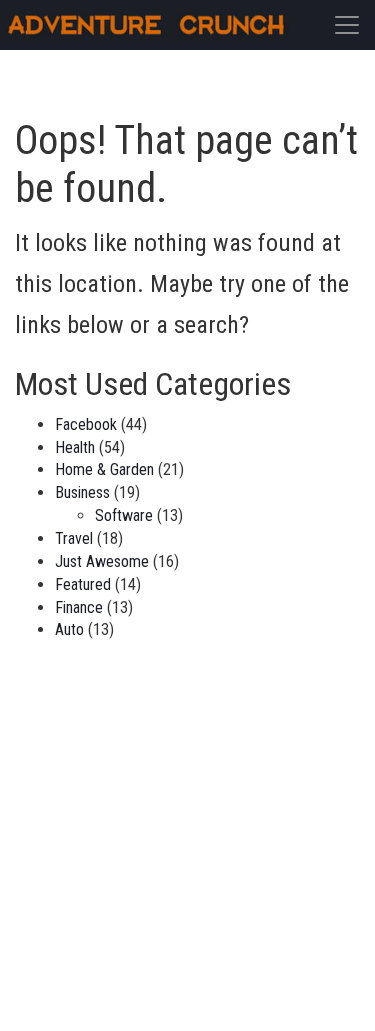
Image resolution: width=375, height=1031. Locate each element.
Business (82, 492)
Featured (83, 584)
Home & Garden (104, 469)
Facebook (86, 424)
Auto (69, 629)
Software (124, 515)
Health (75, 447)
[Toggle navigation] (347, 25)
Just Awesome (102, 561)
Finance (79, 607)
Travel (74, 538)
